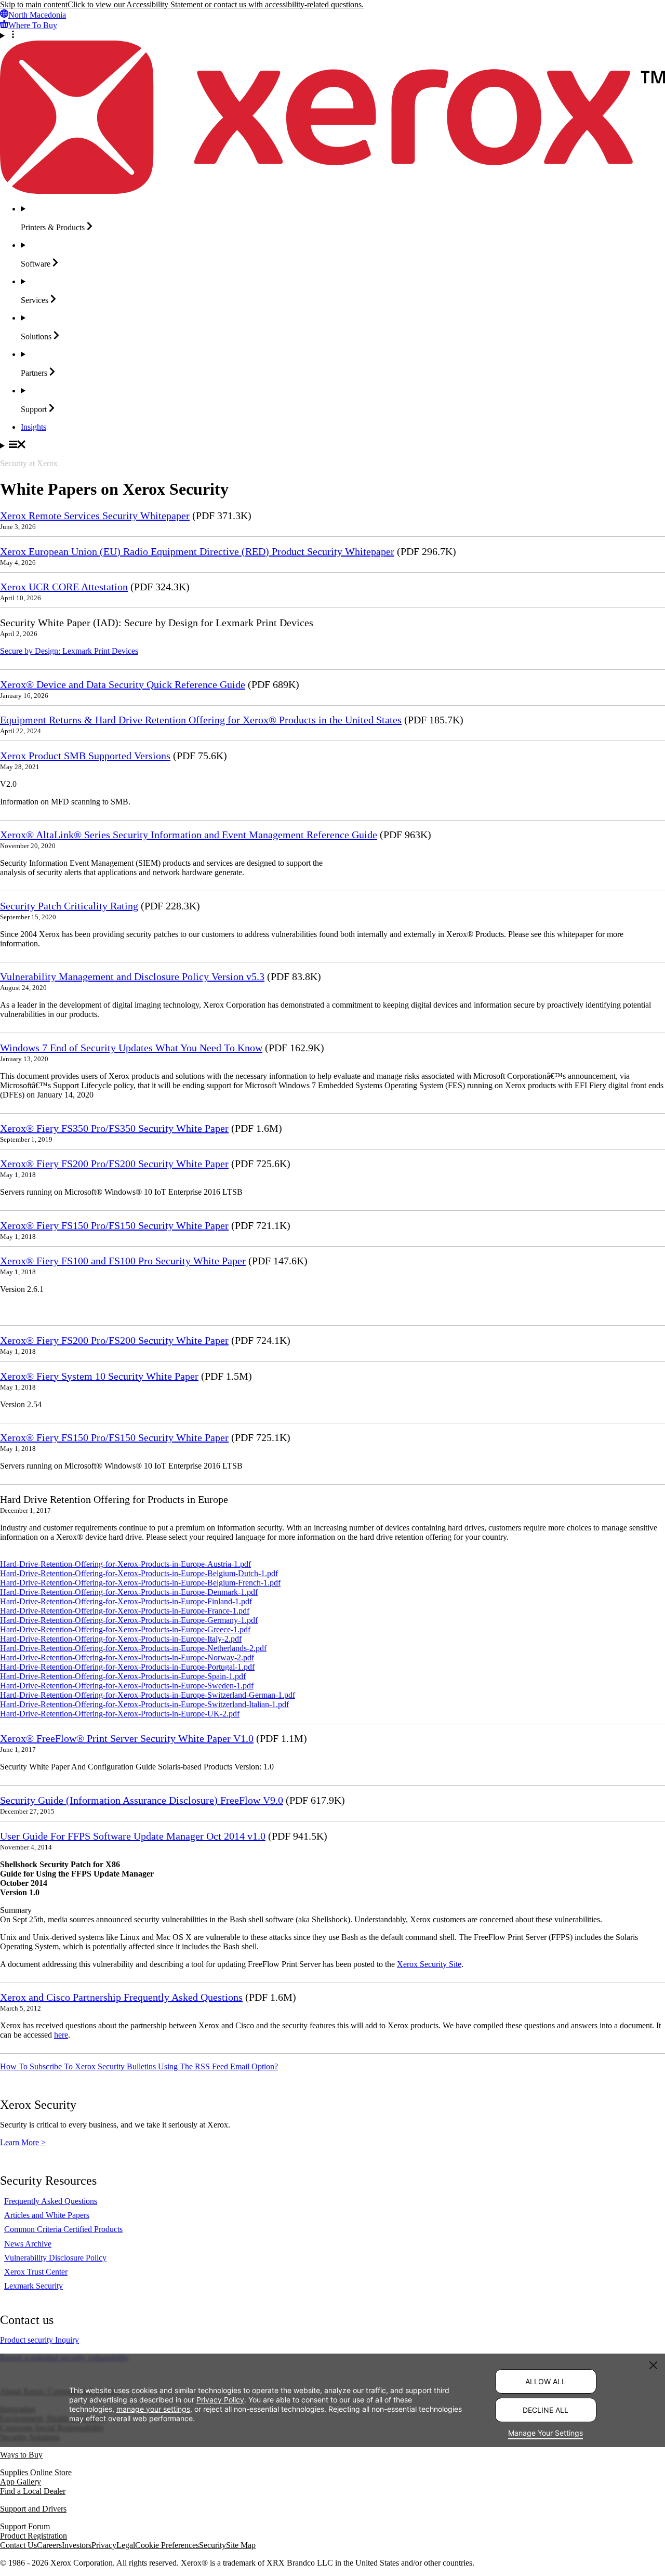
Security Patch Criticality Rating (69, 906)
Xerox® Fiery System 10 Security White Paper (99, 1376)
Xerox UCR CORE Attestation (64, 587)
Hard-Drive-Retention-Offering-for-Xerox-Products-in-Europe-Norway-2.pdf (127, 1657)
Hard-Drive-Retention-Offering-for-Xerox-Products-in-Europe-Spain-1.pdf (123, 1676)
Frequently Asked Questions (51, 2201)
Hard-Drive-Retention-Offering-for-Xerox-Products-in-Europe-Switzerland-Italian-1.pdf (144, 1704)
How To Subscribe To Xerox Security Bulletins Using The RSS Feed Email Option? (139, 2066)
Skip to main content (34, 4)
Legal (126, 2545)
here (61, 2035)
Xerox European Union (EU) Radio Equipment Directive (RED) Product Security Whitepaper (197, 551)
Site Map (241, 2545)
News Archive (28, 2244)
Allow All (546, 2381)
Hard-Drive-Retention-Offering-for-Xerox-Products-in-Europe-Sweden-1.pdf (127, 1686)
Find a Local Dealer (33, 2491)
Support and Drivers (33, 2509)
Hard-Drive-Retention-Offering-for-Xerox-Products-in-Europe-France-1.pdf (125, 1611)
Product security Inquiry (39, 2340)
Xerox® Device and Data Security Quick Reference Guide (123, 684)
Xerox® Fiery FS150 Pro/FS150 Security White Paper (114, 1225)
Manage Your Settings (546, 2433)
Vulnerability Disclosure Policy (55, 2258)
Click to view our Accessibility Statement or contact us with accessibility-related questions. (216, 4)
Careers (49, 2545)
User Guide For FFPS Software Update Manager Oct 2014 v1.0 (133, 1836)
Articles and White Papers (47, 2215)
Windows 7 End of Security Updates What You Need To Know (131, 1048)
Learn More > (23, 2142)
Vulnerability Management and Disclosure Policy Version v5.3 (132, 976)
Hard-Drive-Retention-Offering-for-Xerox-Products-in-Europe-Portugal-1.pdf (127, 1667)
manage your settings (153, 2409)
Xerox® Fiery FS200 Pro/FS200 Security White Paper (114, 1164)
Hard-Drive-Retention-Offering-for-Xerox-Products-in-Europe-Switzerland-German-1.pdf (148, 1695)
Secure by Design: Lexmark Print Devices (69, 651)
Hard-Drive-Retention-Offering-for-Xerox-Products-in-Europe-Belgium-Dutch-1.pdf (139, 1573)
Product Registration (34, 2536)
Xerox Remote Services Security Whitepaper (95, 516)
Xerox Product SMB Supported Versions (85, 756)
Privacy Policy (220, 2400)
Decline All (546, 2410)
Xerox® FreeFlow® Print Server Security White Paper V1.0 (127, 1738)
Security (212, 2545)
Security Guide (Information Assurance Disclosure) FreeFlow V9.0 (142, 1800)
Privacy (104, 2545)
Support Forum (25, 2526)
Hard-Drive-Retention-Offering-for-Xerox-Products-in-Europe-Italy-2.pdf (121, 1639)
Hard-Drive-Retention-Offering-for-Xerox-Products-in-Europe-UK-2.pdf (120, 1714)
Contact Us (18, 2545)
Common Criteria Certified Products (63, 2229)
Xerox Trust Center (36, 2272)
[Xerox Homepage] (332, 191)
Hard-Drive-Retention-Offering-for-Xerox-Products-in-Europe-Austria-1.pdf (125, 1564)
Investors (77, 2545)
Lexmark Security (34, 2286)
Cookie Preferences (167, 2545)
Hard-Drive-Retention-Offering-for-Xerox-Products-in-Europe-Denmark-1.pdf (129, 1592)
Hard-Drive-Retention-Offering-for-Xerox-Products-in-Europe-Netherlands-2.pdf (133, 1648)
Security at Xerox (29, 463)
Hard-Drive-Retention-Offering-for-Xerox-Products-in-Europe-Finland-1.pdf (126, 1601)
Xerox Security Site (429, 1964)
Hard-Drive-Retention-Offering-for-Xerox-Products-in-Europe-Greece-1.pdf (125, 1629)
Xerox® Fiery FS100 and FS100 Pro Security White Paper (123, 1261)
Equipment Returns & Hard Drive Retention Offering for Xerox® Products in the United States (201, 720)
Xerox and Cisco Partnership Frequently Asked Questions (121, 1997)
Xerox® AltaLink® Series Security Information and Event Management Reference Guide (189, 835)
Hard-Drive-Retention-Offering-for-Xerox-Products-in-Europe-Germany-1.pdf (129, 1620)
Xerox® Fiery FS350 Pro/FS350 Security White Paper (114, 1128)
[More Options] (332, 35)
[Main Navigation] (332, 445)
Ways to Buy (21, 2455)
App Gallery (21, 2482)
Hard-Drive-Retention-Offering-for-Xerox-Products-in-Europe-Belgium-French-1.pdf (140, 1583)
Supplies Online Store (36, 2472)
